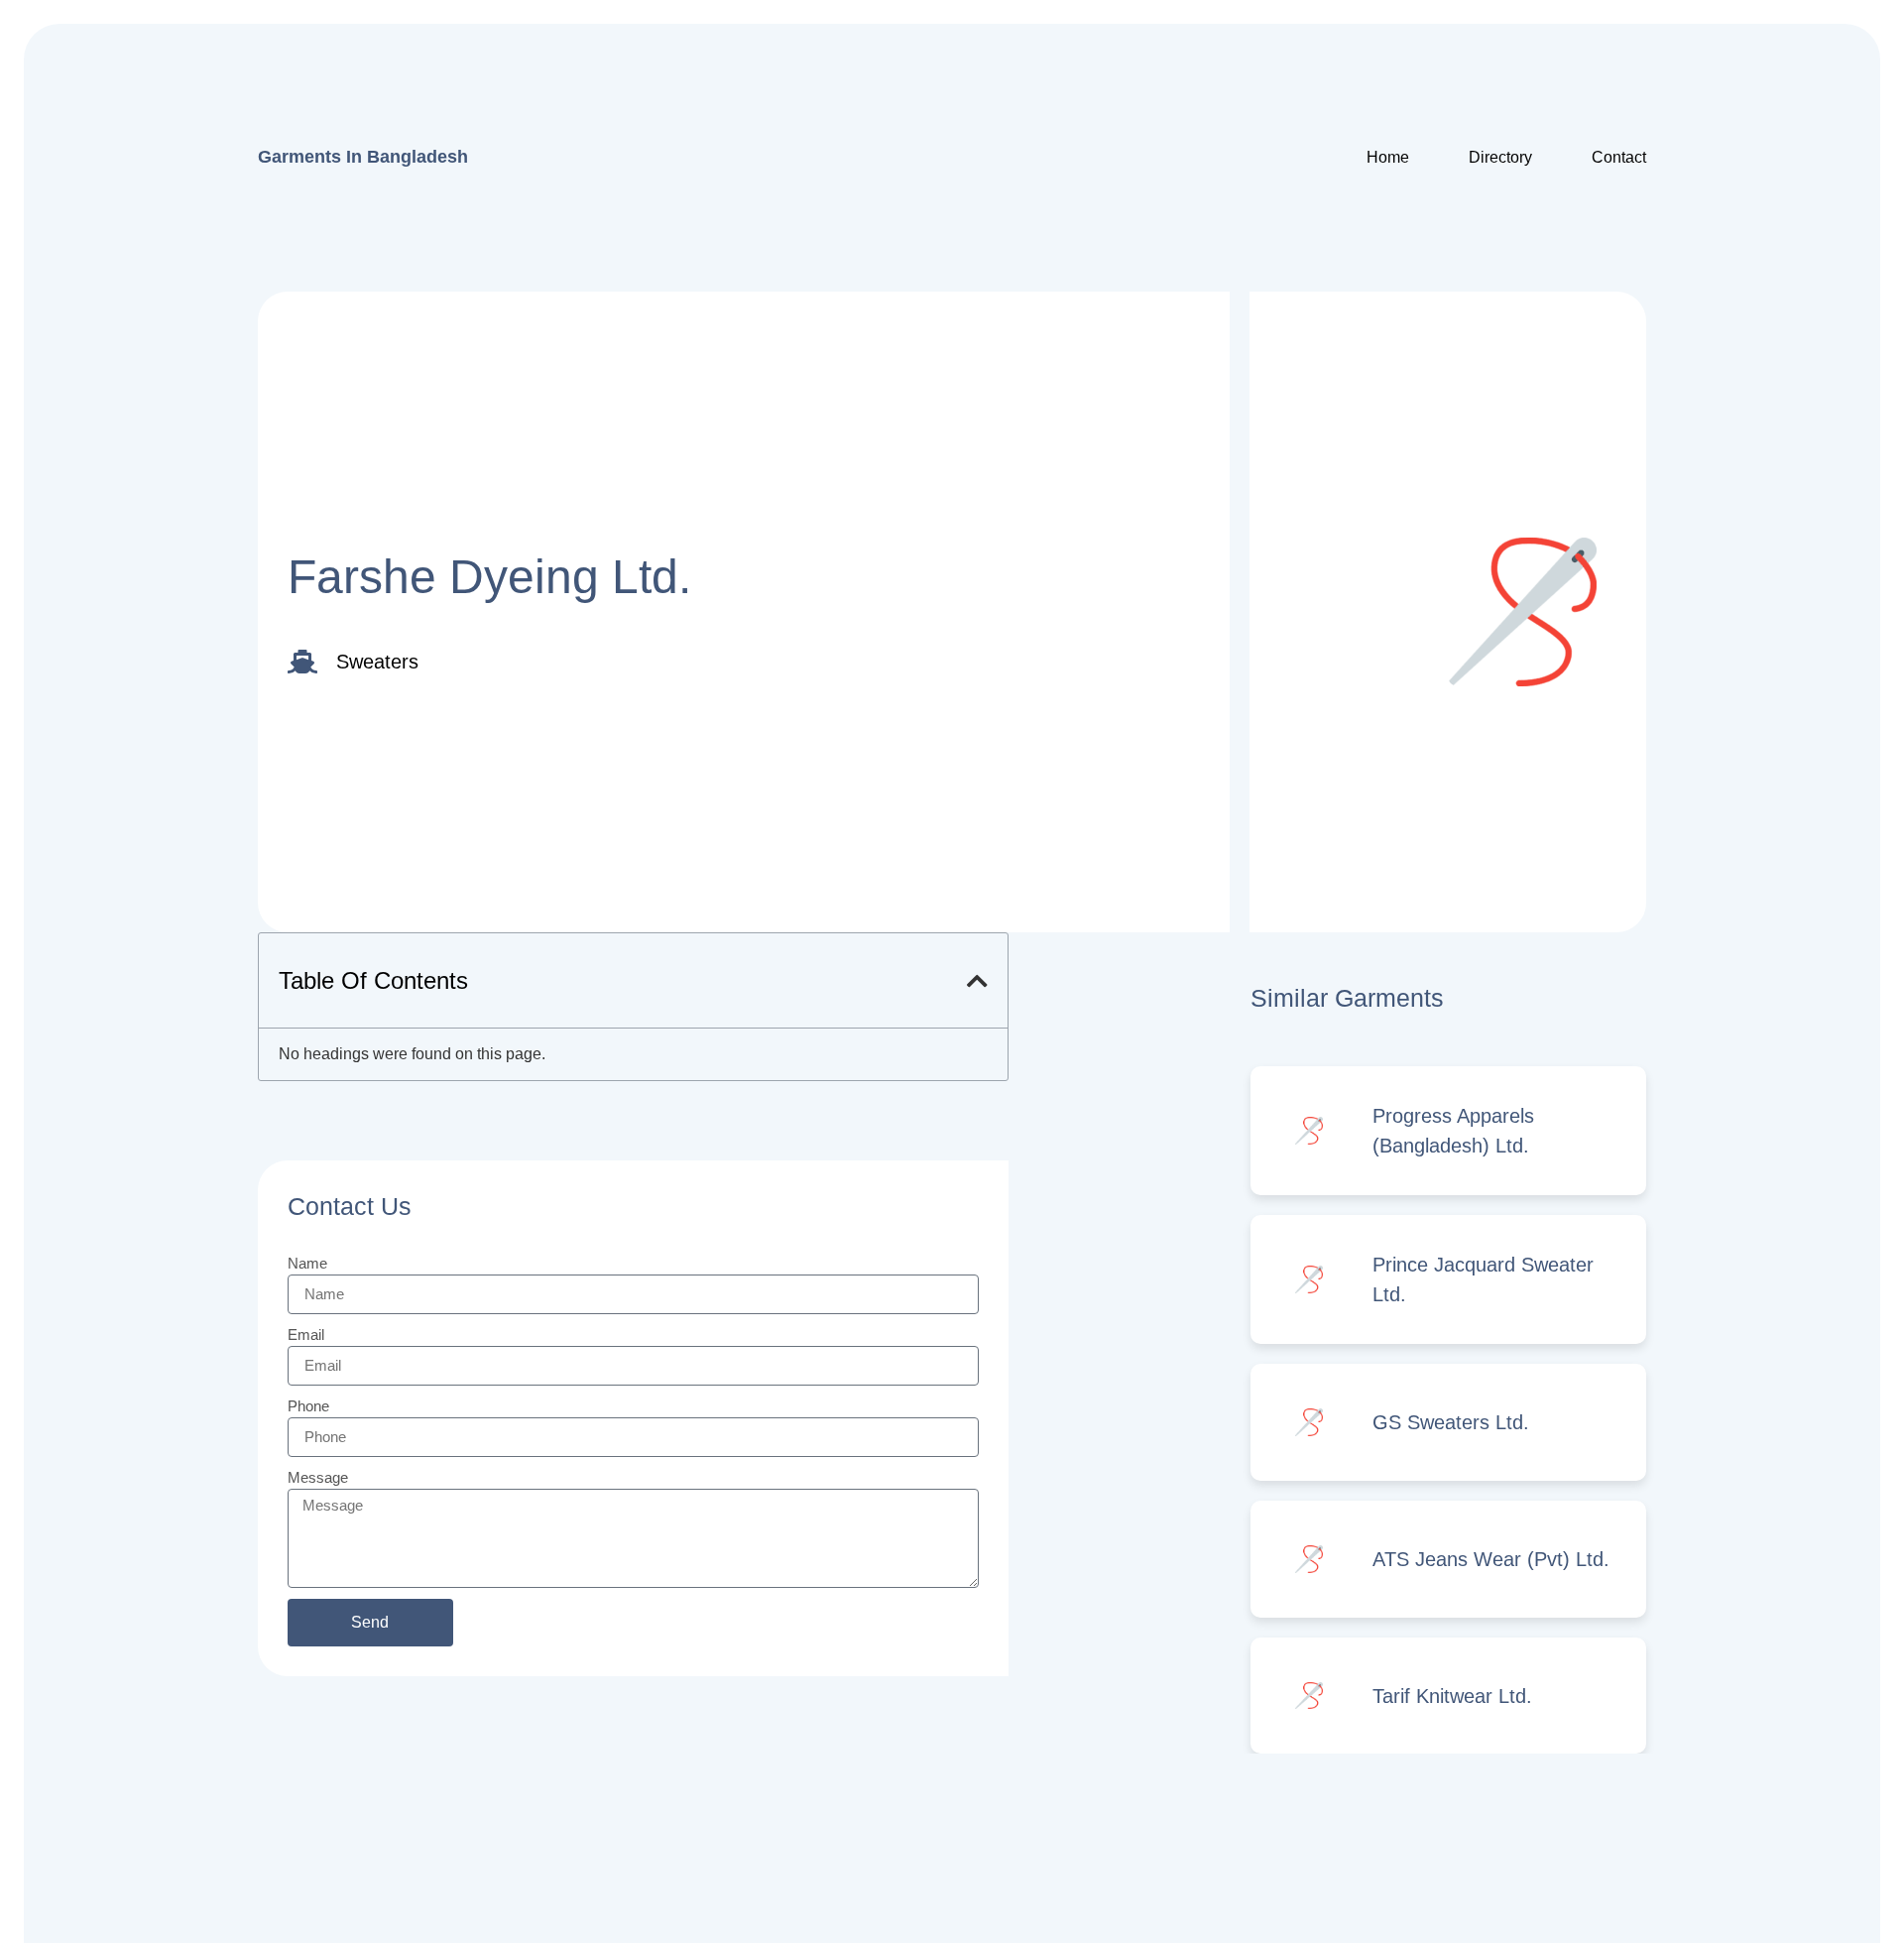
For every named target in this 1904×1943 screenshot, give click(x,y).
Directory (1500, 157)
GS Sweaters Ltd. (1451, 1422)
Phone (308, 1406)
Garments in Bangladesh (363, 157)
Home (1388, 157)
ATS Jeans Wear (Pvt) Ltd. (1491, 1559)
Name (307, 1263)
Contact (1619, 157)
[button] (977, 981)
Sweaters (377, 662)
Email (306, 1335)
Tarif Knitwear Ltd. (1452, 1696)
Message (318, 1477)
